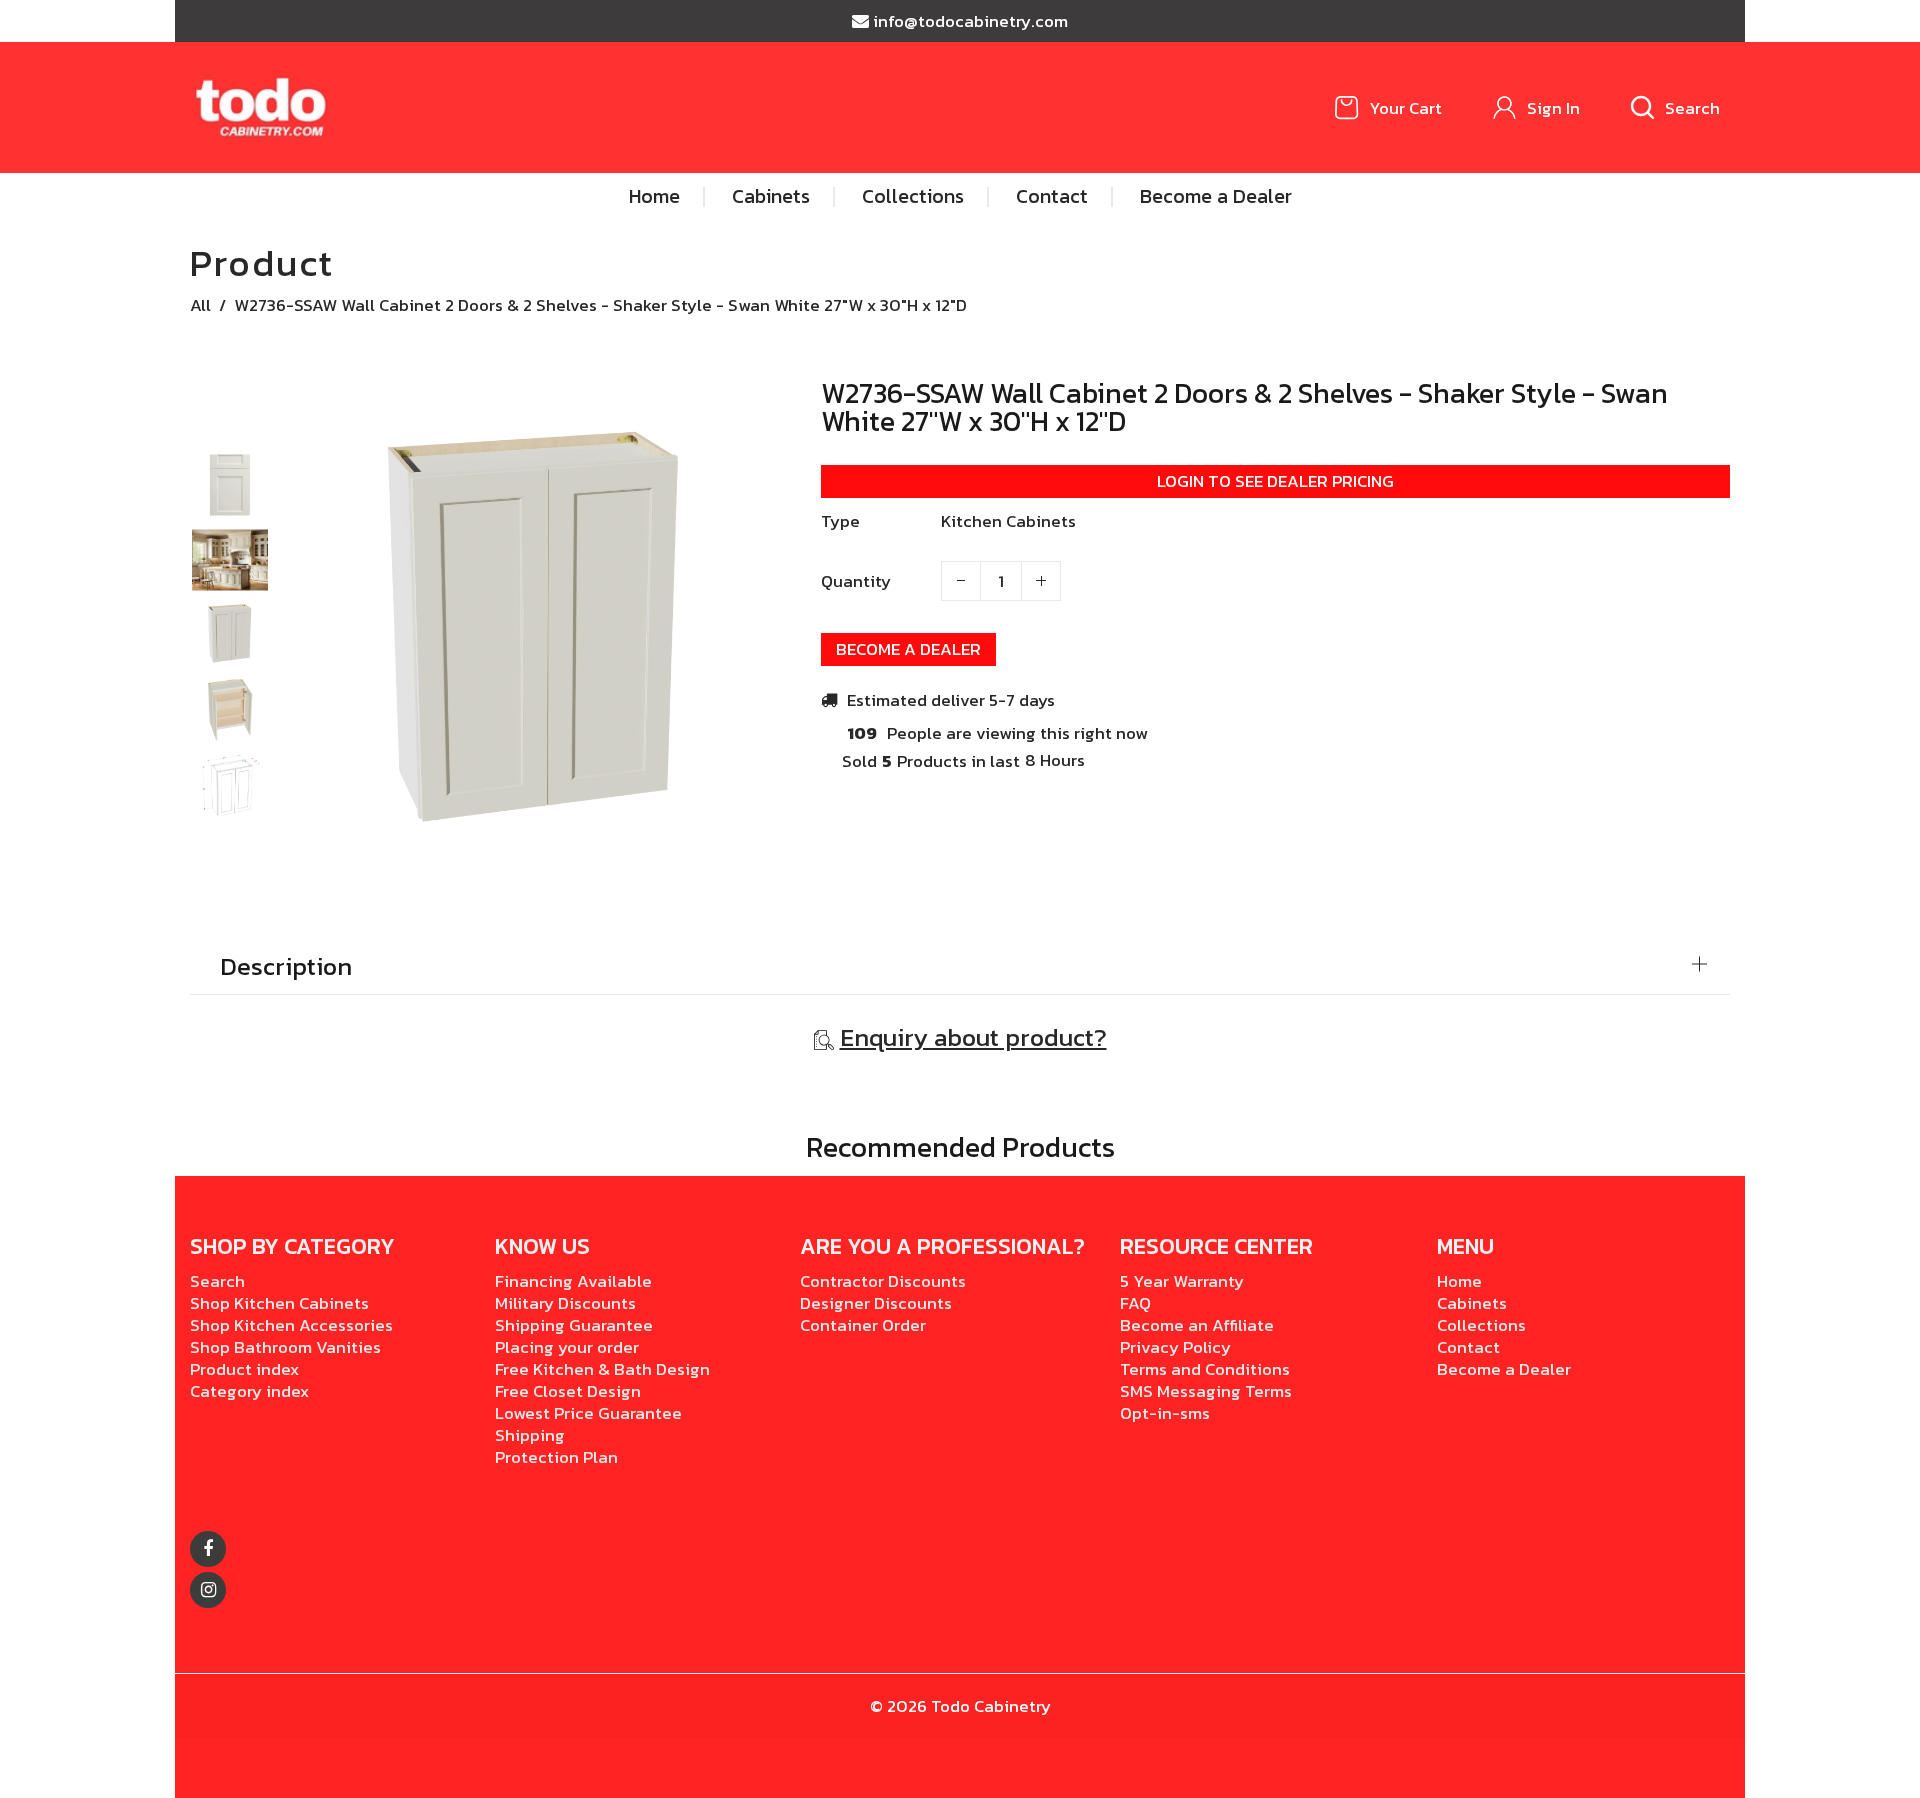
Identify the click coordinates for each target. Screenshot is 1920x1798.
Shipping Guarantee (574, 1325)
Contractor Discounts (883, 1281)
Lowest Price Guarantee (588, 1413)
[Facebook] (208, 1549)
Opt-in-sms (1165, 1413)
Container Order (863, 1325)
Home (1459, 1281)
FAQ (1135, 1303)
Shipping (530, 1435)
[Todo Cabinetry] (262, 106)
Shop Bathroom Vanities (285, 1347)
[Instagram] (208, 1590)
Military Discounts (565, 1303)
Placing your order (567, 1347)
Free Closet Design (568, 1391)
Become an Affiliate (1197, 1325)
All (200, 305)
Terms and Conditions (1205, 1369)
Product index (244, 1369)
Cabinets (1472, 1303)
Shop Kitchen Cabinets (279, 1303)
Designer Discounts (876, 1303)
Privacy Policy (1175, 1347)
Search (217, 1281)
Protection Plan (556, 1457)
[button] (230, 470)
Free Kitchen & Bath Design (602, 1369)
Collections (1481, 1325)
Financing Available (573, 1281)
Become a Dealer (908, 649)
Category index (249, 1391)
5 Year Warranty (1182, 1281)
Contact (1468, 1347)
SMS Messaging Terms (1206, 1391)
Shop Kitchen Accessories (291, 1325)
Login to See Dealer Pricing (1275, 481)
